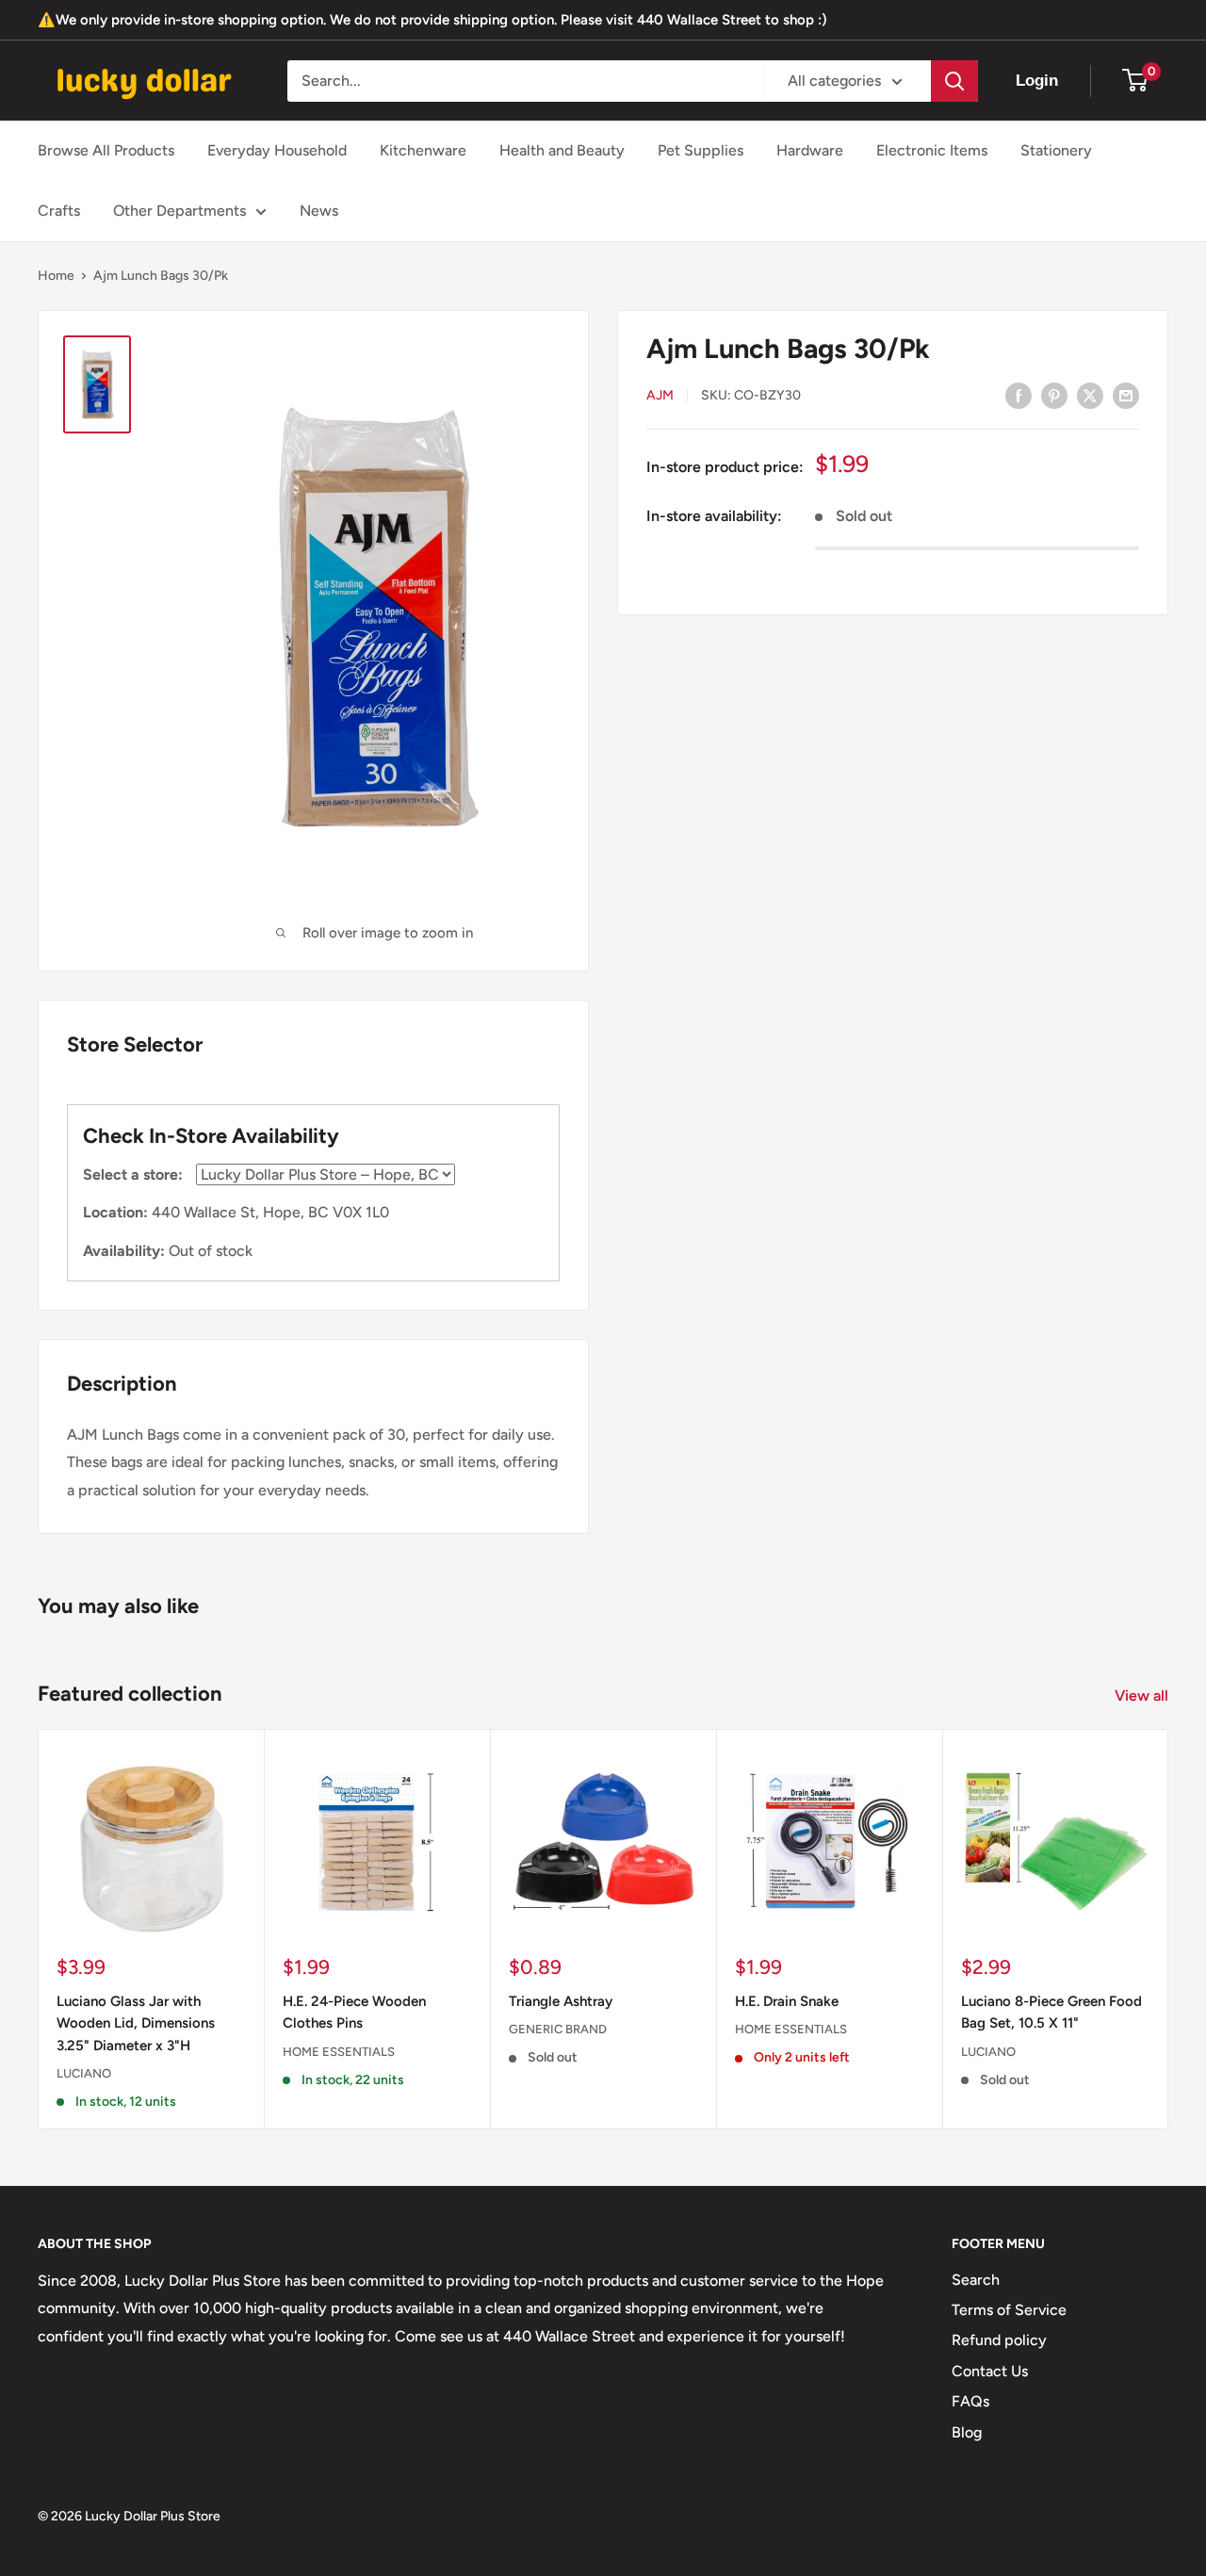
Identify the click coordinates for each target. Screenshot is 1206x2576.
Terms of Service (1009, 2310)
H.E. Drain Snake (787, 2001)
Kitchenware (423, 150)
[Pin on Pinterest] (1054, 395)
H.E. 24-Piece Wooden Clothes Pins (354, 2012)
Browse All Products (106, 150)
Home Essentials (339, 2052)
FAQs (970, 2401)
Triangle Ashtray (561, 2001)
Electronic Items (932, 150)
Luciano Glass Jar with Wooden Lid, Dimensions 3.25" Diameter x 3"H (136, 2023)
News (319, 211)
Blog (967, 2432)
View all (1143, 1696)
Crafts (59, 211)
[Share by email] (1126, 395)
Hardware (810, 150)
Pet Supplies (701, 150)
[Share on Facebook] (1019, 395)
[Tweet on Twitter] (1090, 395)
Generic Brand (558, 2029)
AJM (660, 396)
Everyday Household (277, 150)
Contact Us (990, 2371)
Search (976, 2280)
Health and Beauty (562, 150)
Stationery (1056, 150)
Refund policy (999, 2340)
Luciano (84, 2073)
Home (56, 276)
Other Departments (179, 211)
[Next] (1169, 1929)
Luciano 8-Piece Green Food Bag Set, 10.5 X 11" (1051, 2012)
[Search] (954, 81)
